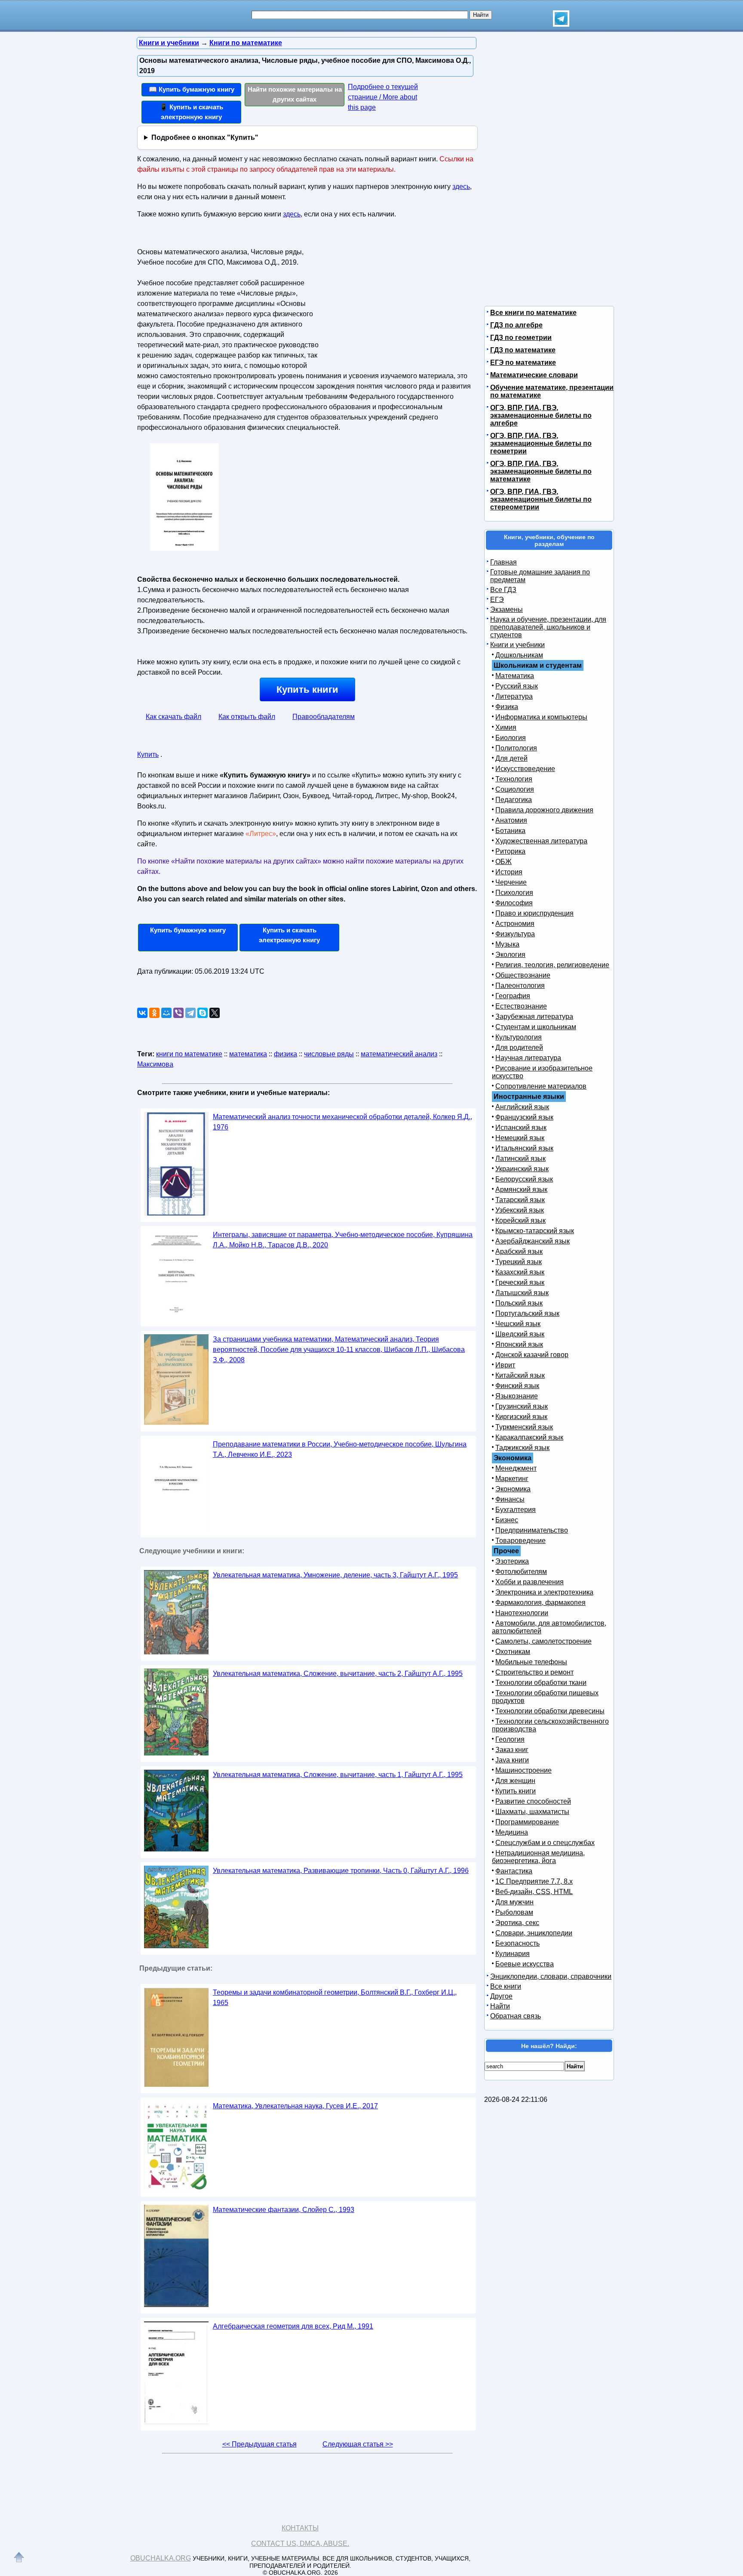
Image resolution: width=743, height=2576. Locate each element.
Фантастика (514, 1871)
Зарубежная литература (534, 1017)
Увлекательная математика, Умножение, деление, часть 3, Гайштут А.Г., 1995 (335, 1575)
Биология (511, 738)
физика (286, 1054)
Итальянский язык (524, 1148)
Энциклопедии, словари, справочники (551, 1976)
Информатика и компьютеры (541, 717)
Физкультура (515, 934)
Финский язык (517, 1386)
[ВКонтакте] (142, 1013)
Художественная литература (541, 841)
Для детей (511, 758)
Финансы (510, 1499)
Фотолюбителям (521, 1572)
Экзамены (507, 609)
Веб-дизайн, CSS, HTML (534, 1892)
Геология (510, 1739)
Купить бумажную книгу (188, 930)
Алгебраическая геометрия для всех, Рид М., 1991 (293, 2326)
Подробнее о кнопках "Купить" (205, 137)
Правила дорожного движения (544, 810)
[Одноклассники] (154, 1013)
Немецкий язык (520, 1138)
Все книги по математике (533, 313)
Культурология (519, 1037)
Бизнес (507, 1520)
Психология (514, 893)
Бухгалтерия (516, 1510)
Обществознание (523, 975)
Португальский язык (527, 1313)
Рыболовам (514, 1912)
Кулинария (513, 1954)
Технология (514, 779)
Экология (510, 955)
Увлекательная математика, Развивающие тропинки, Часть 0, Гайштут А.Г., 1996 (341, 1871)
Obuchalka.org (161, 2558)
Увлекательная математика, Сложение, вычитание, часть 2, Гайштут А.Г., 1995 (338, 1674)
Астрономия (515, 924)
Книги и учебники (517, 645)
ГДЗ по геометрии (521, 338)
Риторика (510, 851)
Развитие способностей (533, 1801)
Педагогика (514, 800)
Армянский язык (521, 1189)
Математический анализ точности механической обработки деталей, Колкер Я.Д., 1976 (342, 1122)
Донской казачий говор (532, 1355)
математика (248, 1054)
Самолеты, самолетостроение (543, 1641)
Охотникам (513, 1652)
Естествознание (521, 1006)
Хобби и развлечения (530, 1582)
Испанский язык (521, 1128)
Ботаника (510, 831)
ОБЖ (504, 862)
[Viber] (178, 1013)
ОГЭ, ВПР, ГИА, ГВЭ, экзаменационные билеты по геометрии (541, 443)
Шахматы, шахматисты (532, 1812)
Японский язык (519, 1344)
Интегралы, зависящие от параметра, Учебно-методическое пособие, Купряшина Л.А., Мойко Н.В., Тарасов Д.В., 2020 (343, 1240)
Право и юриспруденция (534, 913)
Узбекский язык (520, 1210)
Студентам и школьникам (536, 1027)
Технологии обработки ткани (541, 1683)
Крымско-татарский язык (535, 1231)
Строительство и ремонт (534, 1672)
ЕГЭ (497, 600)
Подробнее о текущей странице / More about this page (383, 97)
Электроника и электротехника (544, 1592)
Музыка (507, 944)
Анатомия (511, 820)
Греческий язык (520, 1282)
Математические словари (534, 375)
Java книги (512, 1760)
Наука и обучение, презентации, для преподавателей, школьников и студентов (548, 627)
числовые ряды (329, 1054)
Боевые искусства (525, 1964)
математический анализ (399, 1054)
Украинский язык (522, 1169)
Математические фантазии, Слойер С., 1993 (284, 2210)
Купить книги (307, 690)
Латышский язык (522, 1293)
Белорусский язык (524, 1179)
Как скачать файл (173, 717)
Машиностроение (523, 1770)
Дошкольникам (519, 655)
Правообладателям (324, 717)
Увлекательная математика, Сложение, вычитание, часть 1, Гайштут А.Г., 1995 (338, 1775)
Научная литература (528, 1058)
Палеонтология (520, 986)
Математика (515, 676)
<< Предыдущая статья (259, 2444)
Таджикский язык (522, 1448)
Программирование (527, 1822)
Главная (504, 562)
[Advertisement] (395, 299)
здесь (461, 187)
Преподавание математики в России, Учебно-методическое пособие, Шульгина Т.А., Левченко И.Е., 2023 (340, 1449)
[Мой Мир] (166, 1013)
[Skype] (203, 1013)
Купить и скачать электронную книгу (289, 935)
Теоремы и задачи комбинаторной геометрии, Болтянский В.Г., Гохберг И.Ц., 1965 (335, 1998)
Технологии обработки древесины (550, 1711)
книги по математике (189, 1054)
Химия (506, 727)
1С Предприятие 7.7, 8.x (534, 1881)
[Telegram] (190, 1013)
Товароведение (520, 1541)
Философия (514, 903)
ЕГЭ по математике (523, 362)
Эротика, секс (517, 1923)
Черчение (511, 882)
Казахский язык (520, 1272)
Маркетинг (512, 1479)
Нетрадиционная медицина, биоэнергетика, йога (538, 1857)
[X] (215, 1013)
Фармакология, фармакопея (540, 1603)
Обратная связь (516, 2016)
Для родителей (519, 1047)
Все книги (506, 1986)
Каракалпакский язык (529, 1437)
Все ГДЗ (503, 590)
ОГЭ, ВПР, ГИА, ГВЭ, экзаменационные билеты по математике (541, 471)
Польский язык (519, 1303)
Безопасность (517, 1943)
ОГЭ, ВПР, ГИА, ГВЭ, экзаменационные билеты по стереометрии (541, 499)
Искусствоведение (525, 769)
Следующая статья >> (358, 2444)
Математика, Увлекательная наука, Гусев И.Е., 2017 (295, 2106)
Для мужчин (514, 1902)
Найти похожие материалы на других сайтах (295, 94)
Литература (514, 696)
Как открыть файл (247, 717)
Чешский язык (518, 1324)
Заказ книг (512, 1750)
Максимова (155, 1064)
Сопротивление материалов (541, 1086)
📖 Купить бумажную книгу (192, 89)
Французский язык (524, 1117)
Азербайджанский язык (533, 1241)
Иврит (505, 1365)
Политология (516, 748)
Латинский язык (520, 1158)
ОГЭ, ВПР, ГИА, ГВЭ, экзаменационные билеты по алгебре (541, 415)
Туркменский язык (524, 1427)
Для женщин (515, 1781)
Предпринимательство (532, 1530)
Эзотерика (512, 1561)
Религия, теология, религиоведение (552, 965)
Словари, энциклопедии (534, 1933)
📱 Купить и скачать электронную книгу (191, 112)
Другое (501, 1996)
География (513, 996)
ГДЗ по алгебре (516, 325)
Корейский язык (520, 1220)
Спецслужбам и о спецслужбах (545, 1843)
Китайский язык (520, 1375)
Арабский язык (519, 1251)
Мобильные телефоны (531, 1662)
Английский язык (522, 1107)
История (509, 872)
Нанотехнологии (522, 1613)
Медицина (512, 1832)
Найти (500, 2006)
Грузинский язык (522, 1406)
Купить (148, 754)
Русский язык (517, 686)
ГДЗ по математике (523, 350)
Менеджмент (516, 1468)
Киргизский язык (521, 1417)
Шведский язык (520, 1334)
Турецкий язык (519, 1262)
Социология (515, 789)
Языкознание (517, 1396)
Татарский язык (520, 1200)
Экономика (513, 1489)
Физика (507, 707)
